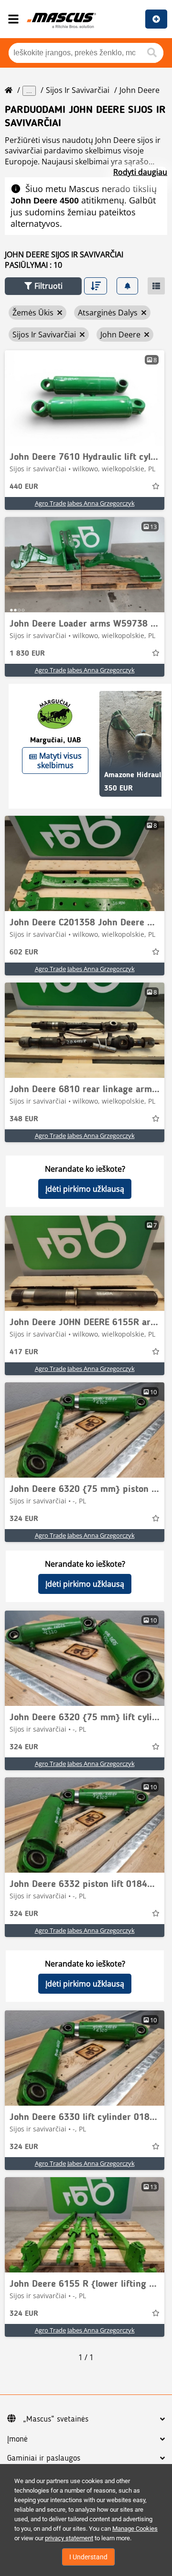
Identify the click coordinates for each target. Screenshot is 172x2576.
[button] (43, 286)
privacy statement (69, 2538)
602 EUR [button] (24, 953)
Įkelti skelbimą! (156, 19)
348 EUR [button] (24, 1119)
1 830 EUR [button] (27, 654)
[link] (85, 398)
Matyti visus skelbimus (59, 761)
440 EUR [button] (24, 487)
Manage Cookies (135, 2529)
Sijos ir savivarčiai (78, 90)
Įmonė (17, 2439)
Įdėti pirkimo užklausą (85, 1189)
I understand (88, 2557)
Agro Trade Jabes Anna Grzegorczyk (85, 503)
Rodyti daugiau (140, 172)
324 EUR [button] (24, 1519)
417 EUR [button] (24, 1352)
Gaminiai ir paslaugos (44, 2458)
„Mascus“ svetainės (56, 2419)
